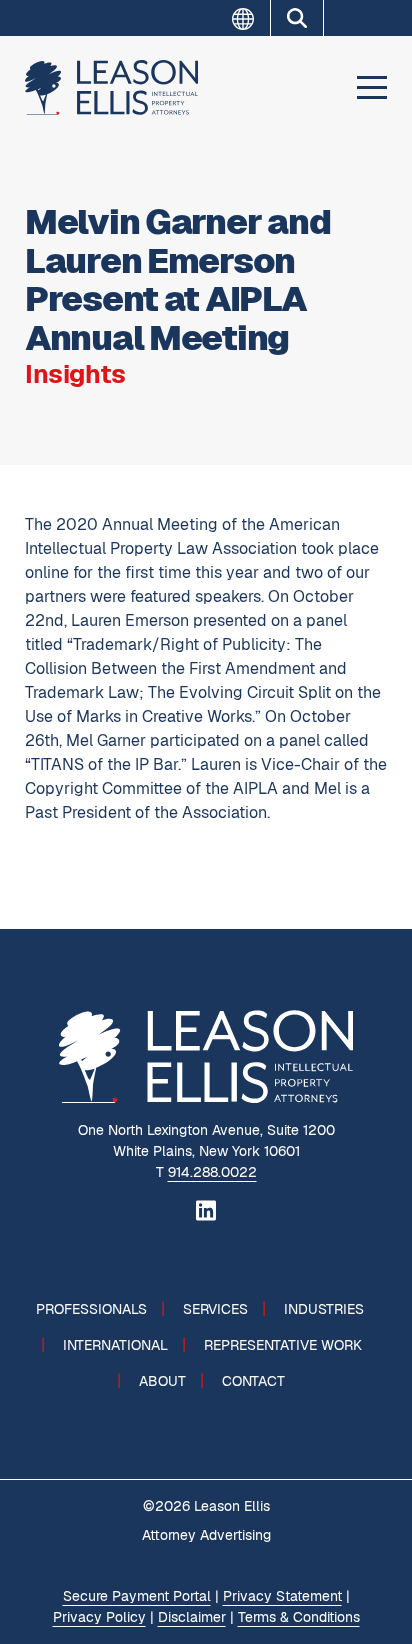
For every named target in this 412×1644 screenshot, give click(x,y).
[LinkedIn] (206, 1209)
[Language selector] (251, 19)
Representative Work (283, 1345)
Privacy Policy (99, 1617)
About (162, 1381)
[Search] (297, 18)
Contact (253, 1381)
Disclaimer (192, 1617)
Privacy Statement (282, 1596)
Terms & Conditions (299, 1617)
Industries (324, 1309)
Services (215, 1309)
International (115, 1345)
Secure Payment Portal (137, 1596)
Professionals (91, 1309)
